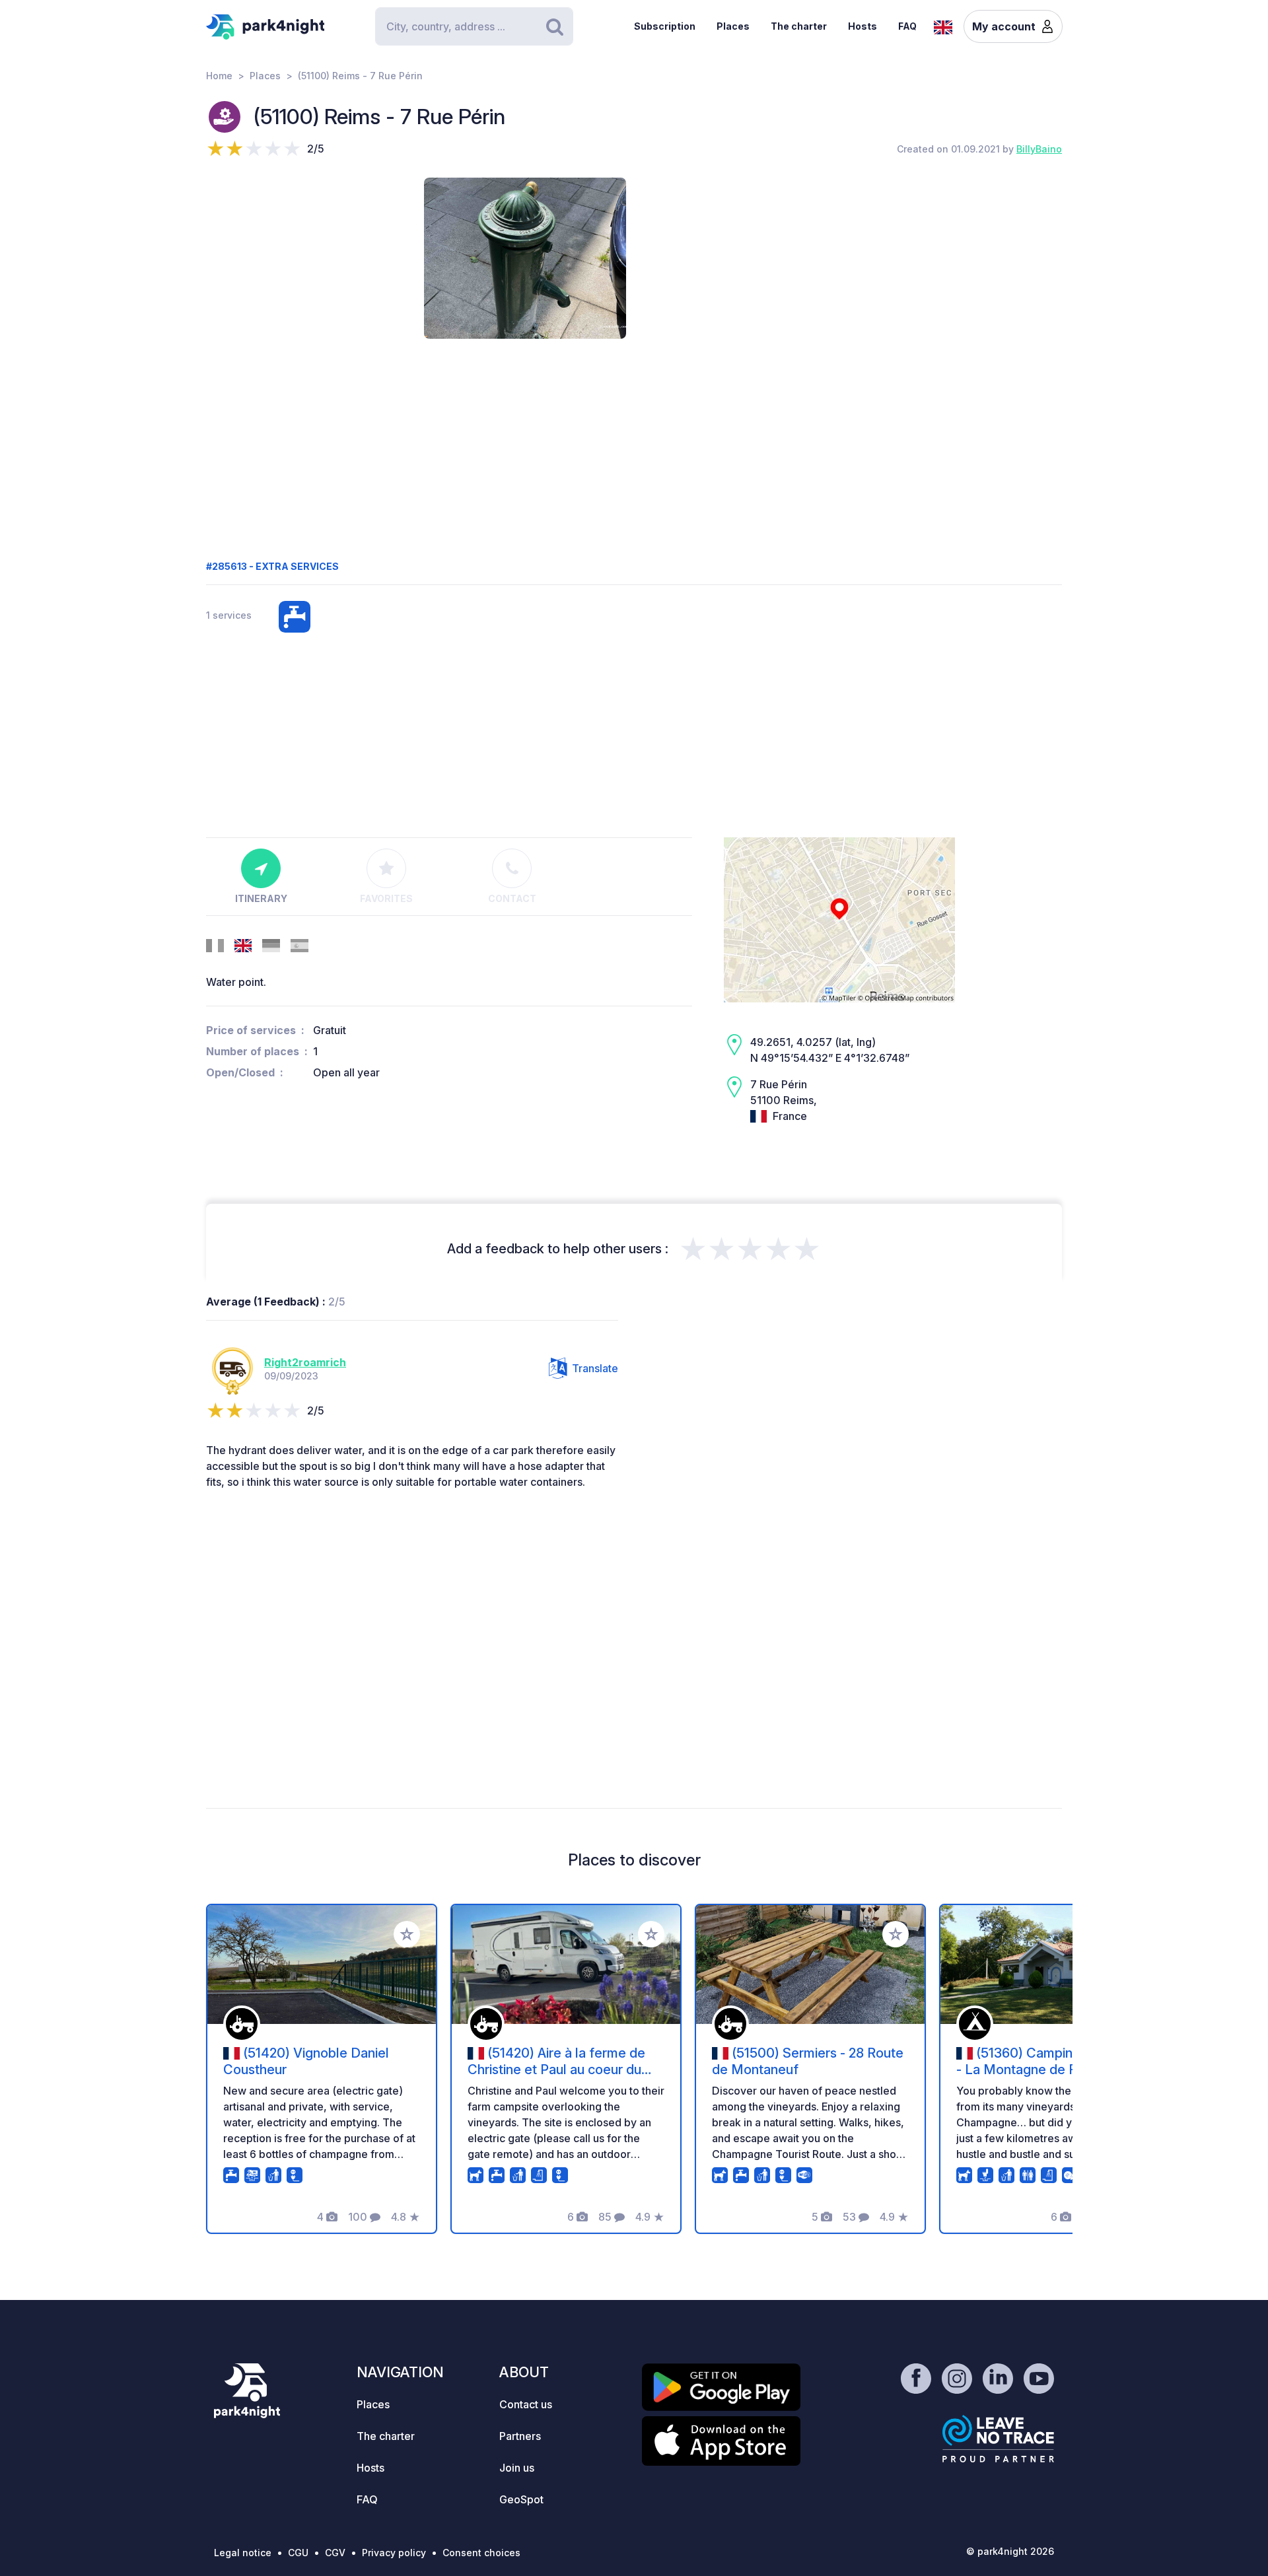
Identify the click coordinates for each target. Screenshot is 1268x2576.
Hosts (863, 26)
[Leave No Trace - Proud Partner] (999, 2439)
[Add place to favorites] (407, 1934)
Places (733, 26)
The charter (799, 26)
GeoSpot (521, 2499)
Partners (520, 2436)
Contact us (526, 2404)
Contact (512, 898)
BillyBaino (1039, 149)
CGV (335, 2553)
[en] (943, 26)
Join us (517, 2468)
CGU (298, 2553)
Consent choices (481, 2553)
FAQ (907, 26)
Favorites (386, 898)
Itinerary (261, 898)
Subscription (665, 26)
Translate (595, 1368)
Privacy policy (394, 2553)
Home (219, 76)
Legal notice (243, 2553)
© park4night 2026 (1010, 2551)
